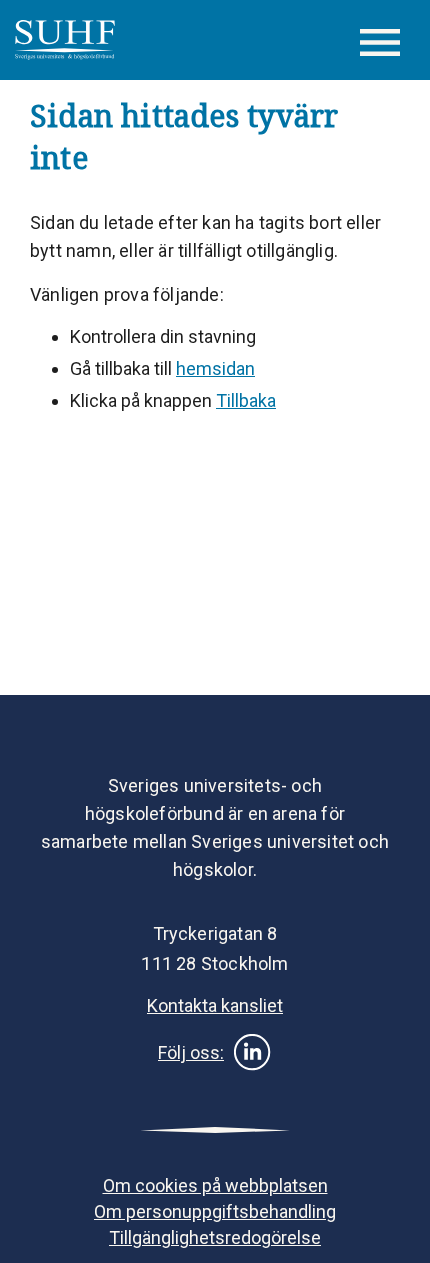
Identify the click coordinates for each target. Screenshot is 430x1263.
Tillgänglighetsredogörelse (215, 1237)
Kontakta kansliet (215, 1005)
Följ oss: (191, 1052)
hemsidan (215, 368)
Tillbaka (246, 400)
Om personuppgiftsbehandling (215, 1211)
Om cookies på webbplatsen (215, 1185)
